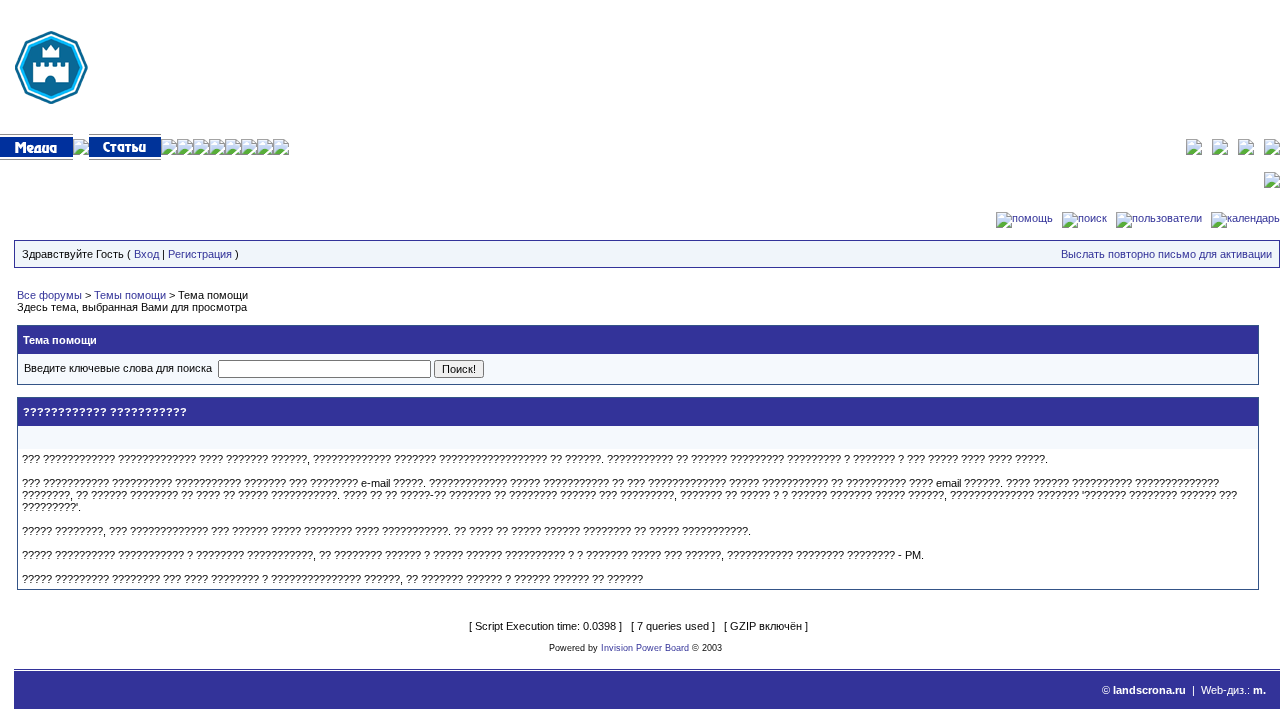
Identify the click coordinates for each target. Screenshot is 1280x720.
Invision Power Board (645, 648)
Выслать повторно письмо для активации (1166, 254)
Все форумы (49, 295)
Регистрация (200, 254)
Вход (146, 254)
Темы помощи (130, 295)
